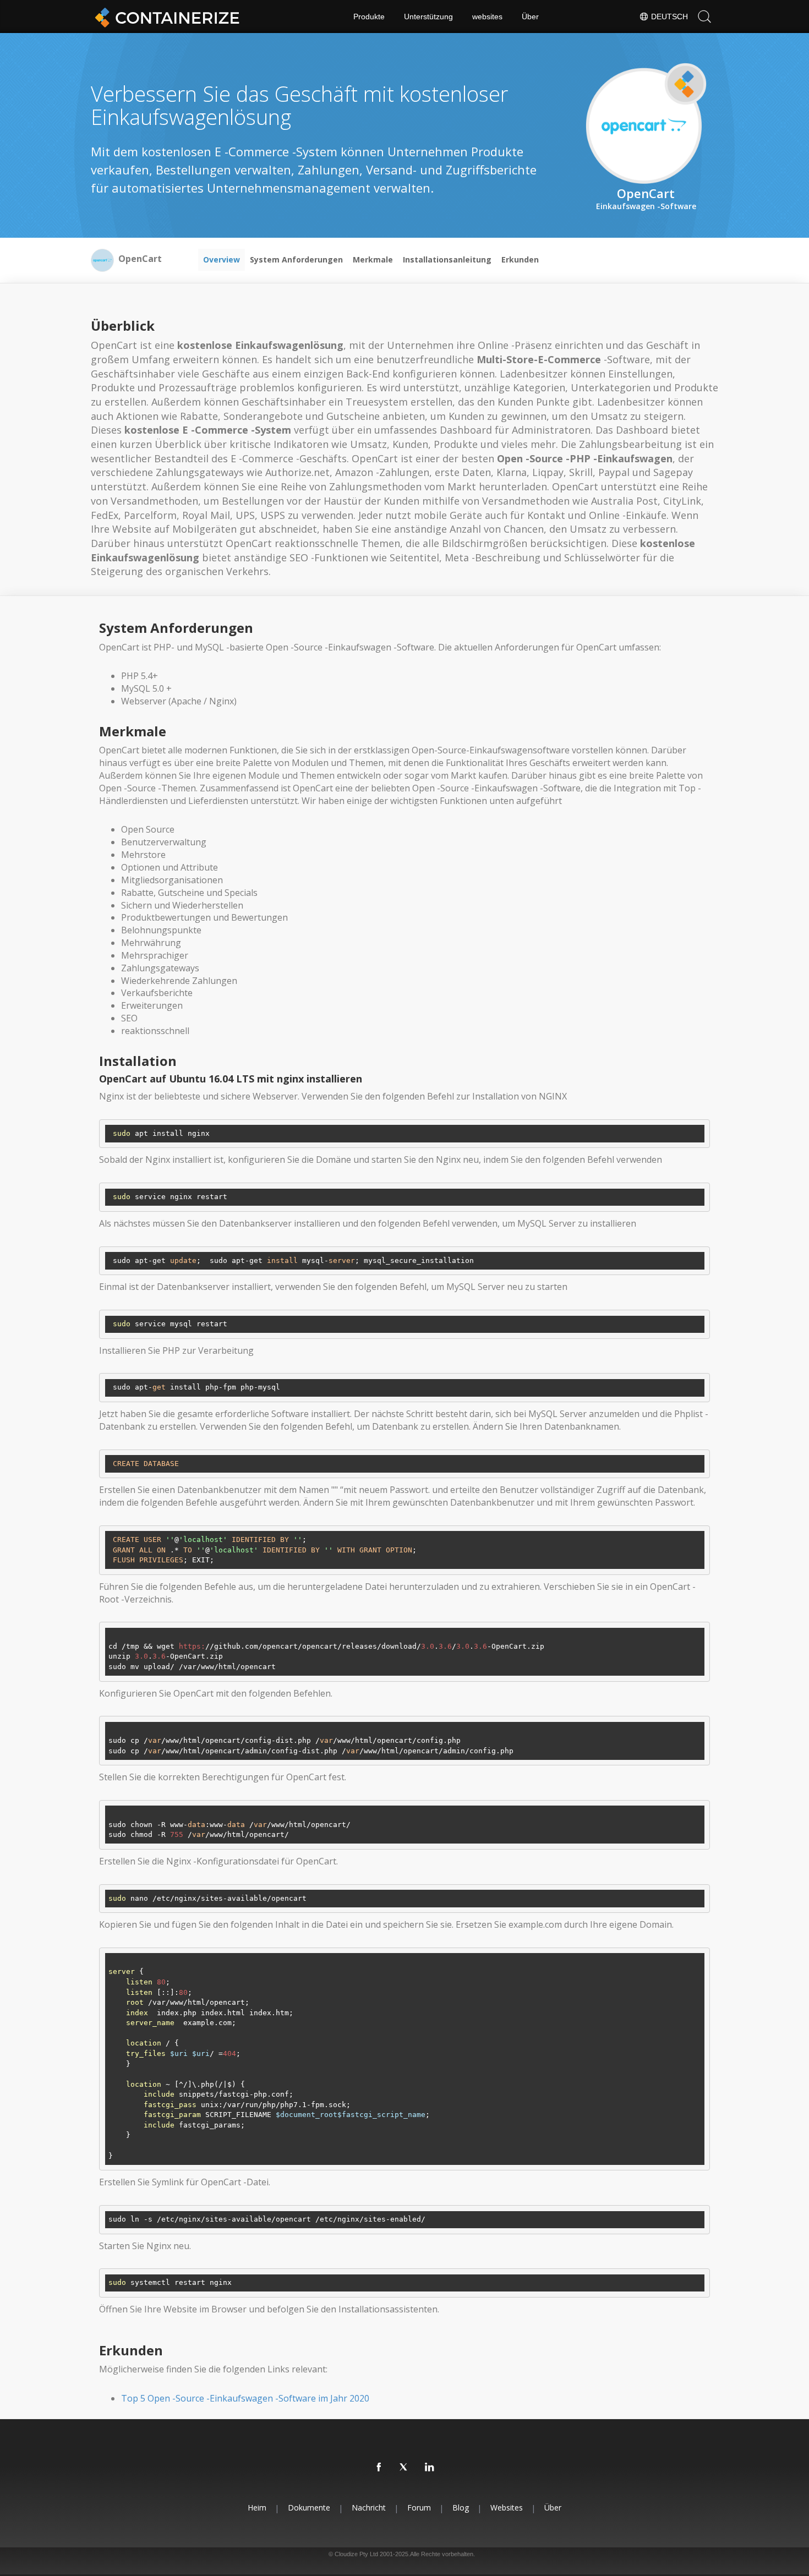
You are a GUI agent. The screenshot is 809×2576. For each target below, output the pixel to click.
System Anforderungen (296, 259)
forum (419, 2507)
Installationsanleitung (447, 259)
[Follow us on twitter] (404, 2468)
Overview (222, 259)
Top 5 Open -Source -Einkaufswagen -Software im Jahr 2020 (245, 2398)
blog (461, 2507)
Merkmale (373, 259)
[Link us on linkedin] (430, 2468)
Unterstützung (428, 17)
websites (487, 17)
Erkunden (520, 259)
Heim (257, 2507)
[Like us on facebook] (379, 2468)
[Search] (704, 17)
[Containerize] (165, 17)
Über (530, 17)
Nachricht (369, 2507)
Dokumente (309, 2507)
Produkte (369, 17)
